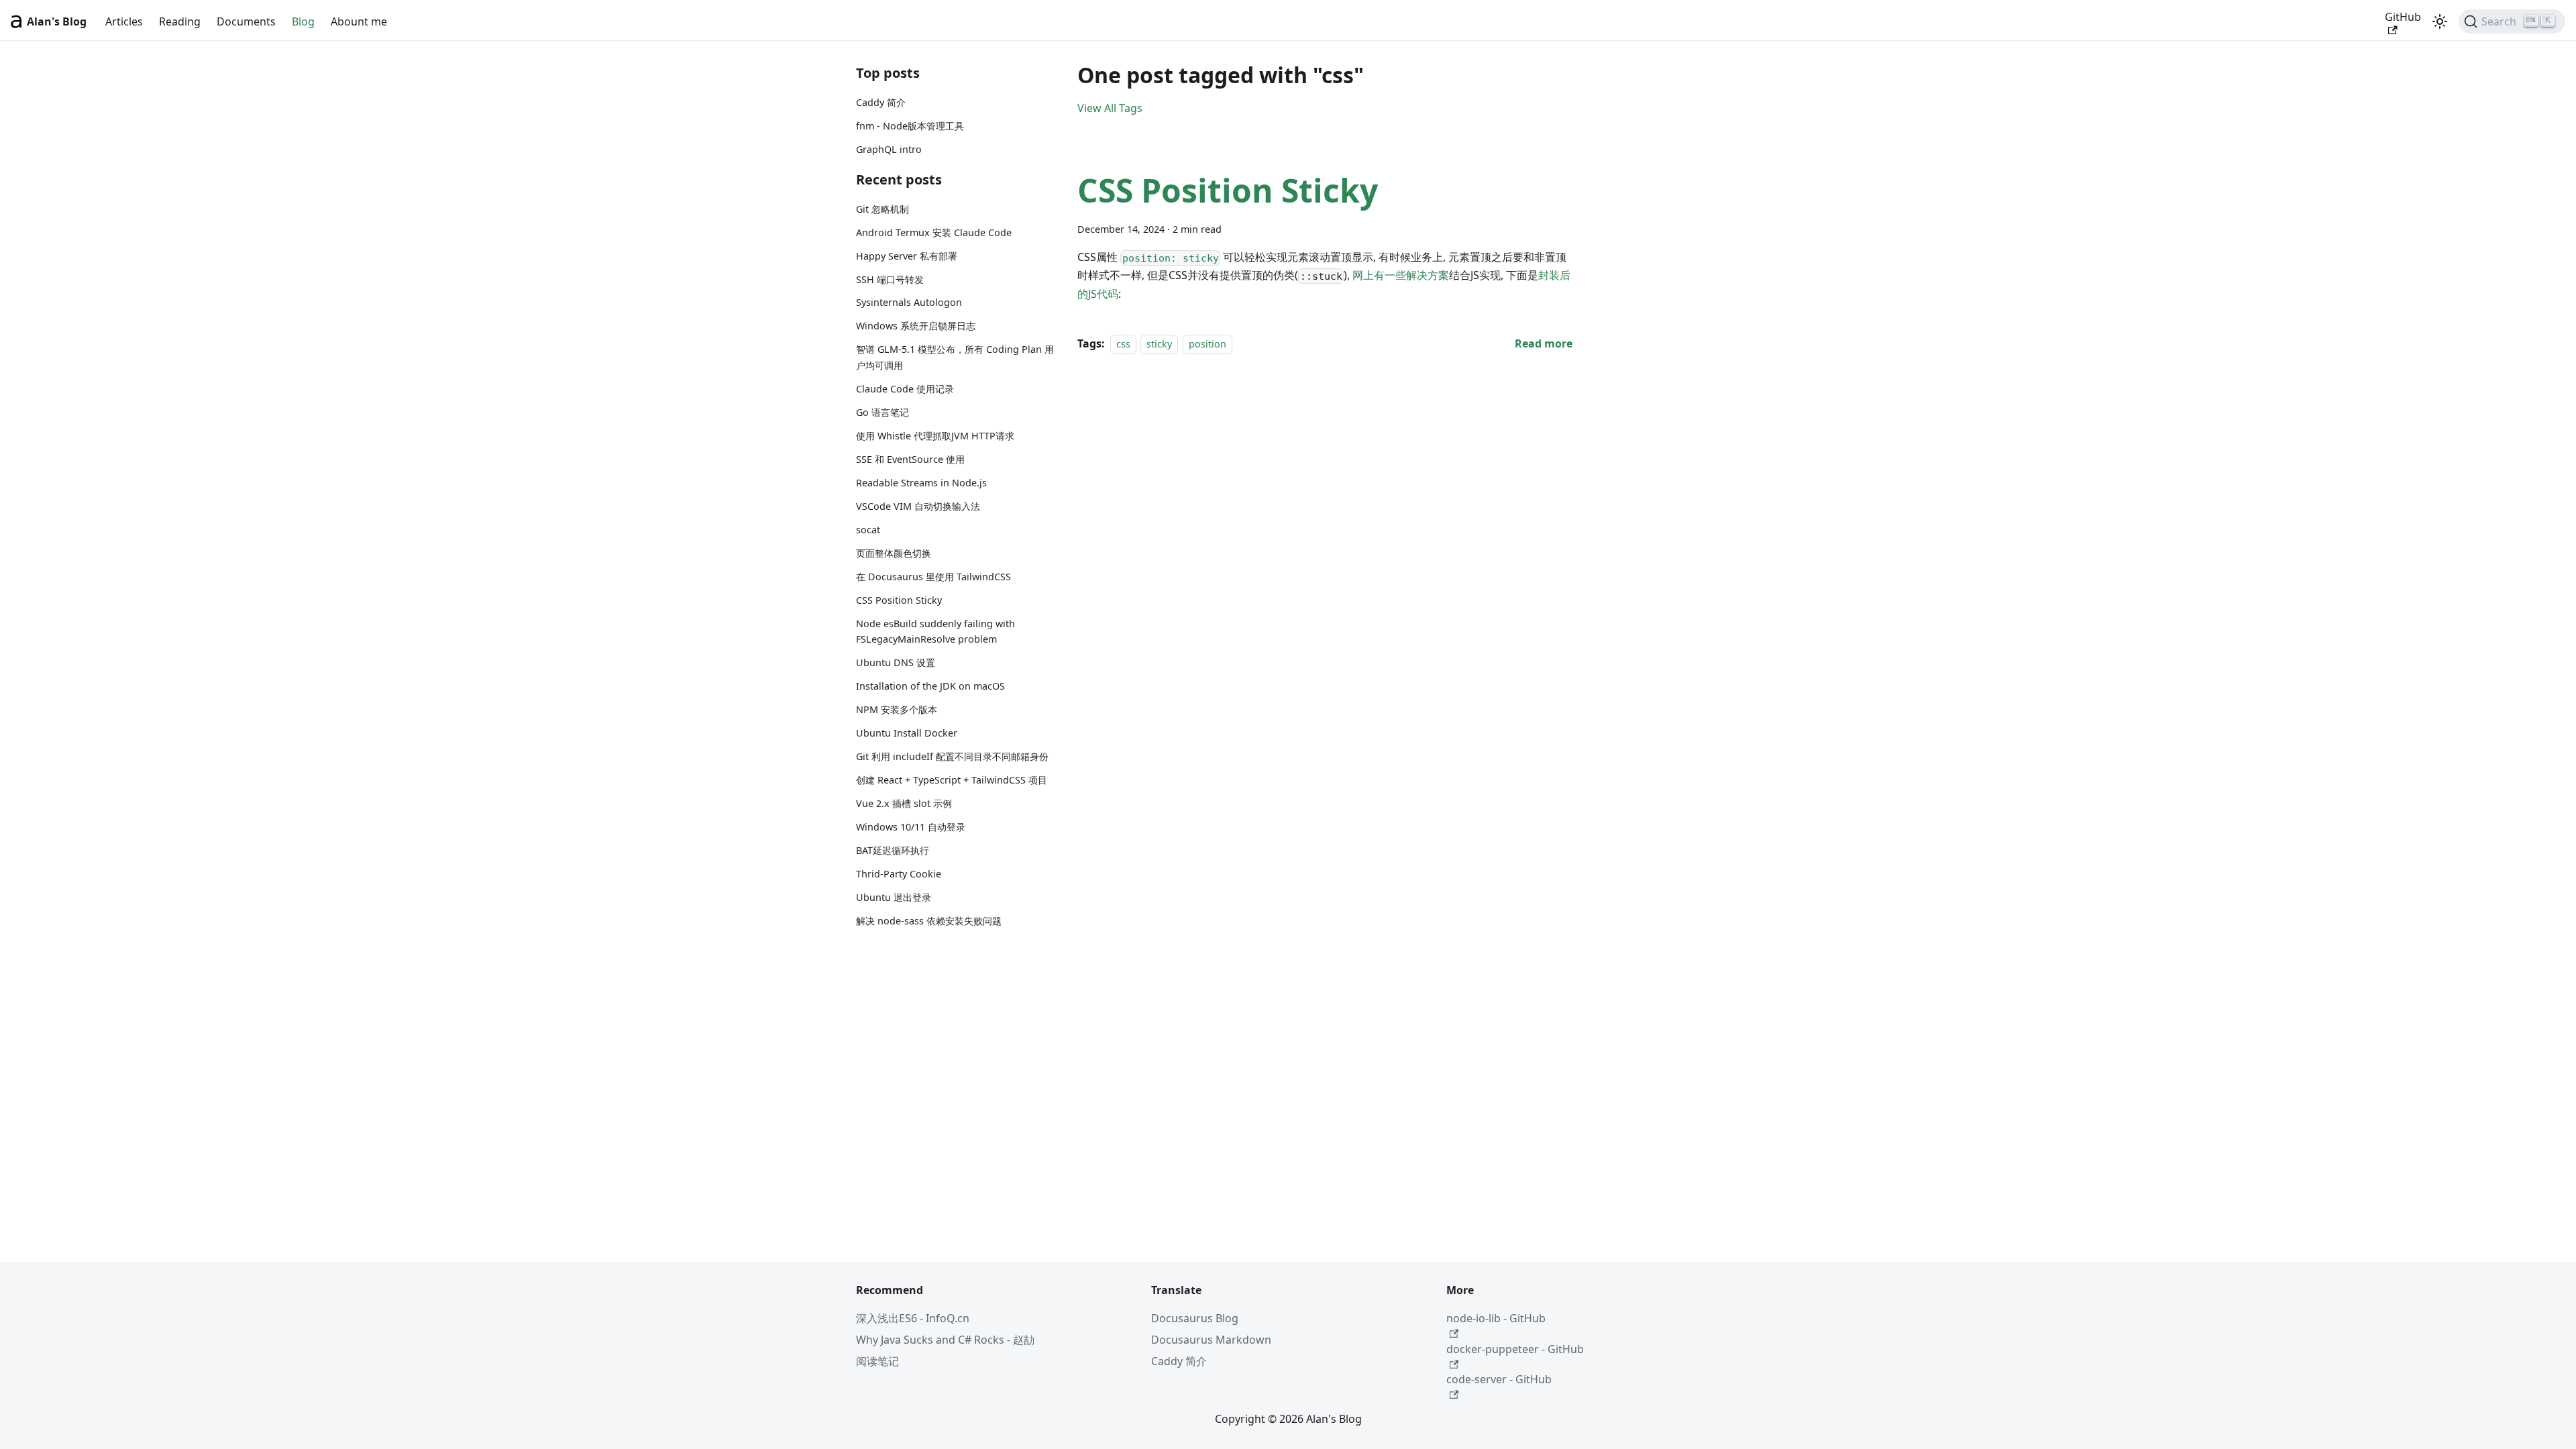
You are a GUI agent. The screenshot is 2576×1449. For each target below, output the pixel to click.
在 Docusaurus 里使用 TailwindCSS (933, 577)
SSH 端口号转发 (890, 279)
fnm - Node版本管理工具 (910, 126)
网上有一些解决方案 (1401, 275)
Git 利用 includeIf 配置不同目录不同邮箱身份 (952, 756)
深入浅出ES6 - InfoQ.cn (913, 1318)
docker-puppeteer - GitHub (1515, 1349)
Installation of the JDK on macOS (930, 686)
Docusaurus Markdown (1211, 1340)
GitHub (2403, 17)
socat (868, 530)
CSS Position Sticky (899, 600)
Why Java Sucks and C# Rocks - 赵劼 (945, 1340)
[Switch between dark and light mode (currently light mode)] (2440, 21)
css (1123, 344)
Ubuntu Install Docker (907, 733)
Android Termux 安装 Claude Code (934, 232)
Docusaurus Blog (1195, 1318)
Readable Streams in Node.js (921, 483)
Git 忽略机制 (882, 209)
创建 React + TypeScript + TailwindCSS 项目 (952, 780)
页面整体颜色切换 (894, 553)
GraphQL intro (889, 149)
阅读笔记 (877, 1361)
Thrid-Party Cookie (899, 874)
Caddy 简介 (881, 102)
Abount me (359, 21)
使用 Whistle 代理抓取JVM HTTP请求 (935, 436)
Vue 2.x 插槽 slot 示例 (904, 803)
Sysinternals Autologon (909, 302)
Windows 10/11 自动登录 (911, 827)
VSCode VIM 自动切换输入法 (918, 506)
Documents (246, 21)
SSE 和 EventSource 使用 (910, 459)
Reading (180, 21)
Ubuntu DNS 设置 (896, 662)
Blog (303, 21)
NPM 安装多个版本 (897, 709)
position (1207, 344)
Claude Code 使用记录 (905, 389)
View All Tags (1110, 108)
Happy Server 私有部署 (907, 256)
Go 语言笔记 (882, 412)
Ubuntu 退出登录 (894, 897)
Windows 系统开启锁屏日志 (916, 326)
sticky (1159, 344)
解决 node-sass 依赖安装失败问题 (929, 921)
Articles (124, 21)
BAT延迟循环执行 (893, 850)
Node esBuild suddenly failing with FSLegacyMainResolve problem (935, 632)
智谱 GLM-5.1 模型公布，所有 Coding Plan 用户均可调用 (955, 357)
